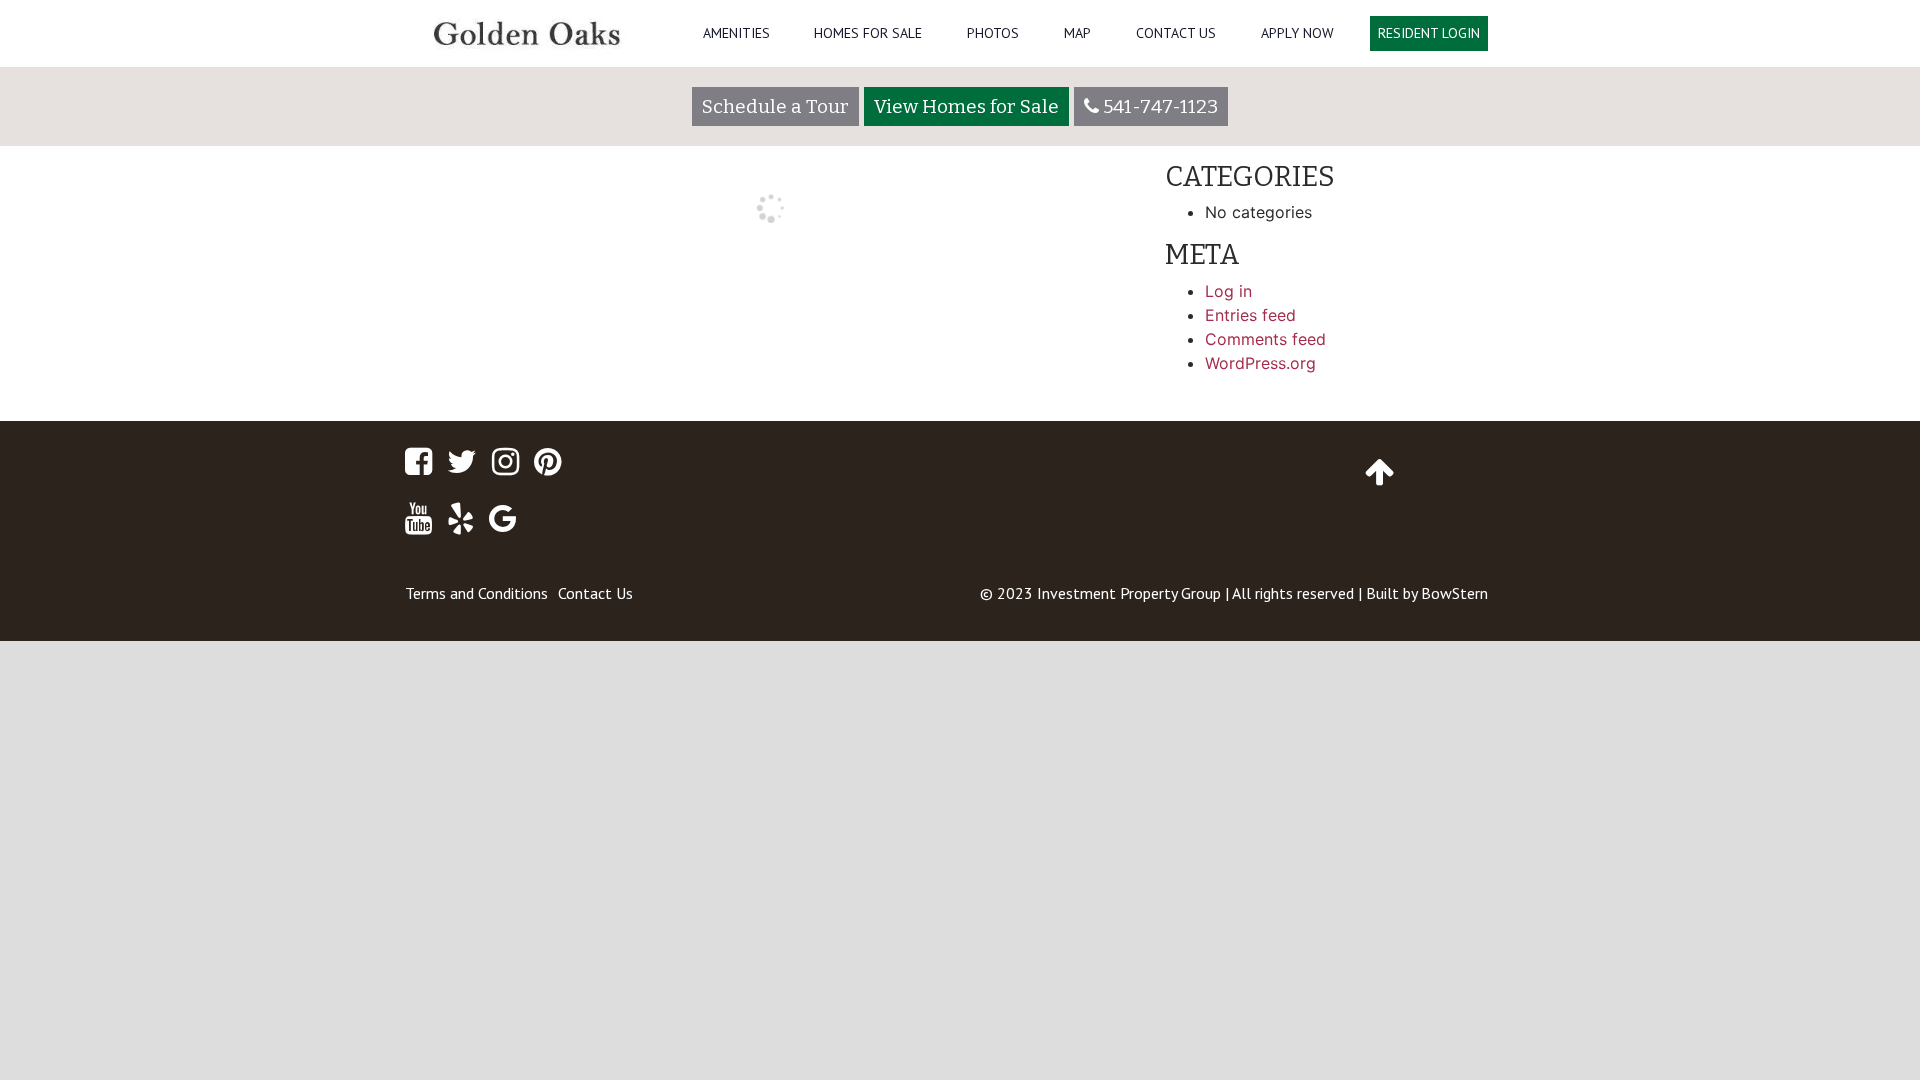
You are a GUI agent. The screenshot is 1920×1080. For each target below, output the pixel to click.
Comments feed (1265, 339)
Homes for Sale (868, 33)
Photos (993, 33)
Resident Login (1429, 33)
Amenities (736, 33)
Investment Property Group (1129, 593)
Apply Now (1297, 33)
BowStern (1454, 593)
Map (1077, 33)
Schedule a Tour (775, 106)
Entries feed (1250, 315)
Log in (1228, 291)
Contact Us (1176, 33)
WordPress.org (1260, 363)
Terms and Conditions (476, 593)
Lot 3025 (1091, 306)
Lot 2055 (448, 306)
